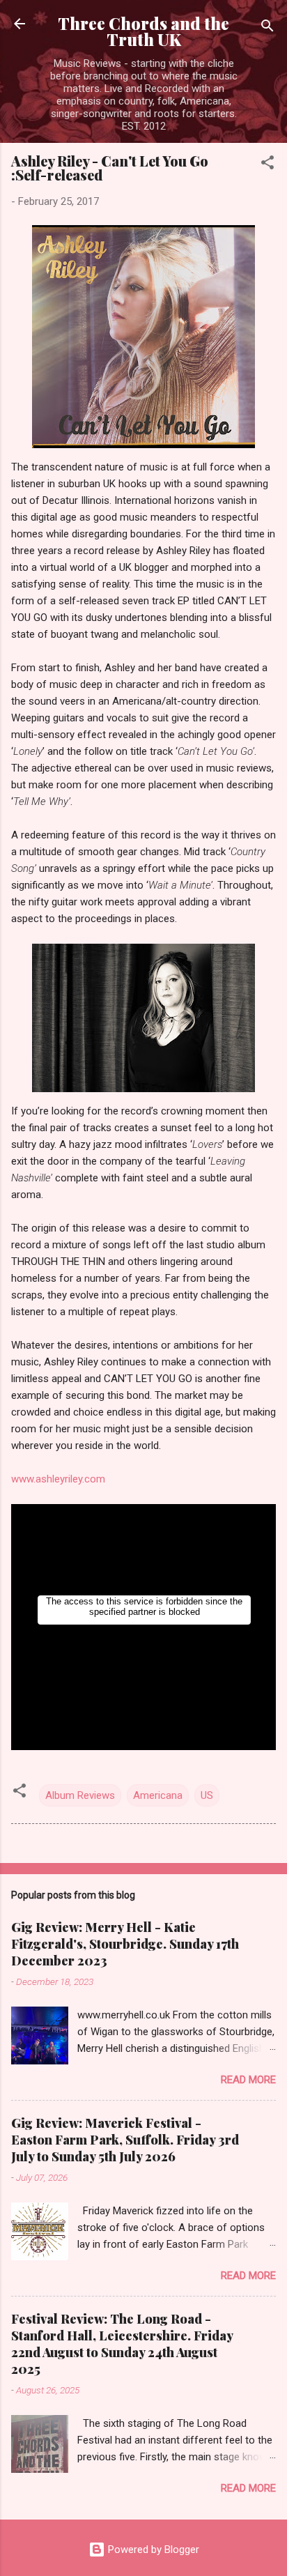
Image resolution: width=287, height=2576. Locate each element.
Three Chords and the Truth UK (143, 31)
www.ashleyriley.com (58, 1479)
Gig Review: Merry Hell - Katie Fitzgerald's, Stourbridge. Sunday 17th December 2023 (125, 1944)
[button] (267, 165)
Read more (248, 2080)
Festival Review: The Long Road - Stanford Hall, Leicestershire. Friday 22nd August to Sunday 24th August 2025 (122, 2344)
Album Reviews (80, 1795)
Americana (158, 1795)
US (207, 1795)
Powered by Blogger (152, 2550)
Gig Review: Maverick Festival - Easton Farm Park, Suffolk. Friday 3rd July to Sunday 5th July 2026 (125, 2140)
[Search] (267, 28)
